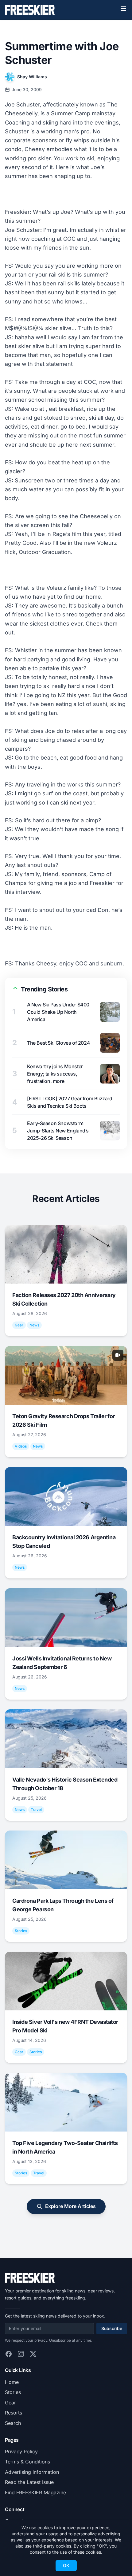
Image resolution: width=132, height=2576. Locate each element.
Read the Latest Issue (29, 2482)
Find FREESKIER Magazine (35, 2492)
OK (66, 2565)
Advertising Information (32, 2472)
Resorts (14, 2413)
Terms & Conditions (27, 2462)
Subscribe (112, 2328)
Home (12, 2382)
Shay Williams (32, 77)
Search (13, 2423)
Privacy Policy (21, 2451)
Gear (10, 2403)
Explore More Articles (70, 2206)
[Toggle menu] (123, 9)
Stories (13, 2392)
